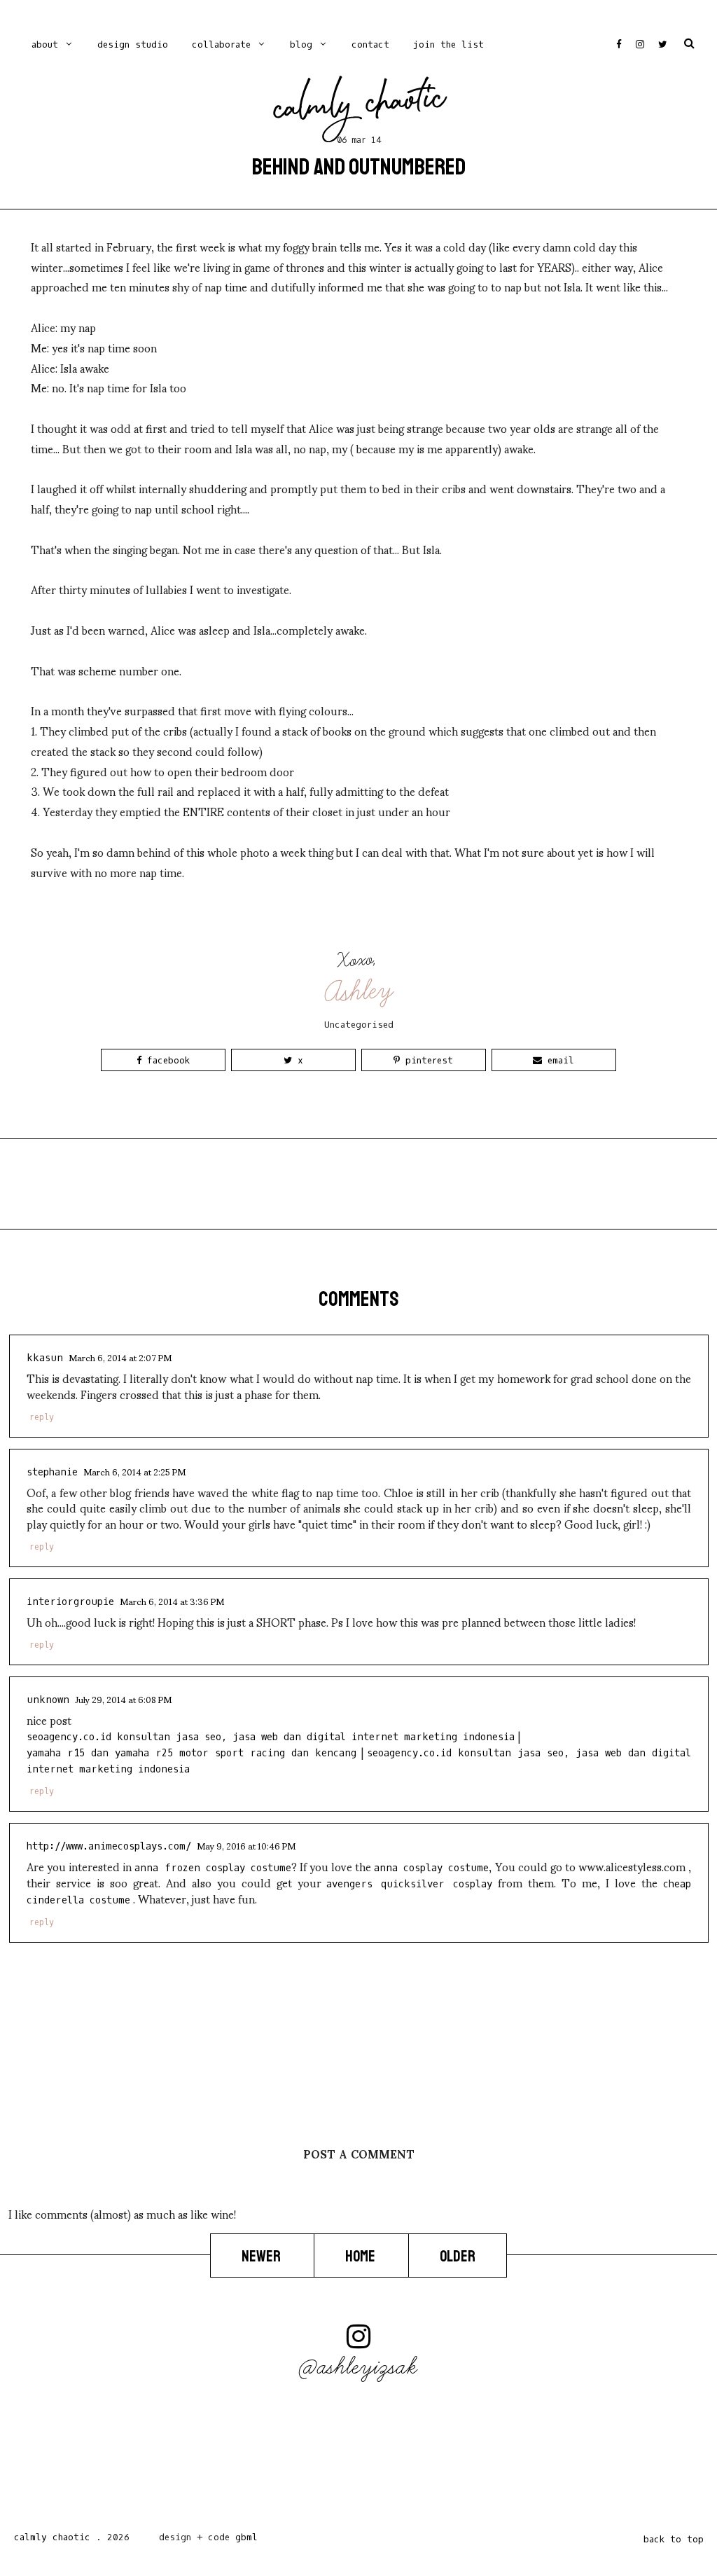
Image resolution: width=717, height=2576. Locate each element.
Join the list (448, 44)
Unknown (48, 1700)
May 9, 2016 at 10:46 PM (246, 1845)
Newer (262, 2257)
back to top (674, 2539)
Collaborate (221, 44)
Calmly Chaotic (360, 106)
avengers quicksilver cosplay (409, 1884)
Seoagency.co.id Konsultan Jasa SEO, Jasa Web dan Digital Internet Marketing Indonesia (271, 1737)
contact (370, 44)
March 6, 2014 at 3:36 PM (172, 1601)
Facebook (166, 1060)
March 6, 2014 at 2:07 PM (120, 1357)
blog (301, 44)
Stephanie (52, 1472)
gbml (246, 2537)
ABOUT (45, 44)
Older (458, 2257)
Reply (42, 1417)
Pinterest (426, 1060)
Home (361, 2257)
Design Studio (133, 44)
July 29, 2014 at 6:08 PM (123, 1699)
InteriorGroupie (70, 1602)
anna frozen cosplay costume (213, 1868)
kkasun (45, 1358)
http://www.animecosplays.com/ (109, 1846)
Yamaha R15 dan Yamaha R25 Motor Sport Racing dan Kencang (192, 1753)
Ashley (360, 992)
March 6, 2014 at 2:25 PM (134, 1471)
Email (558, 1060)
